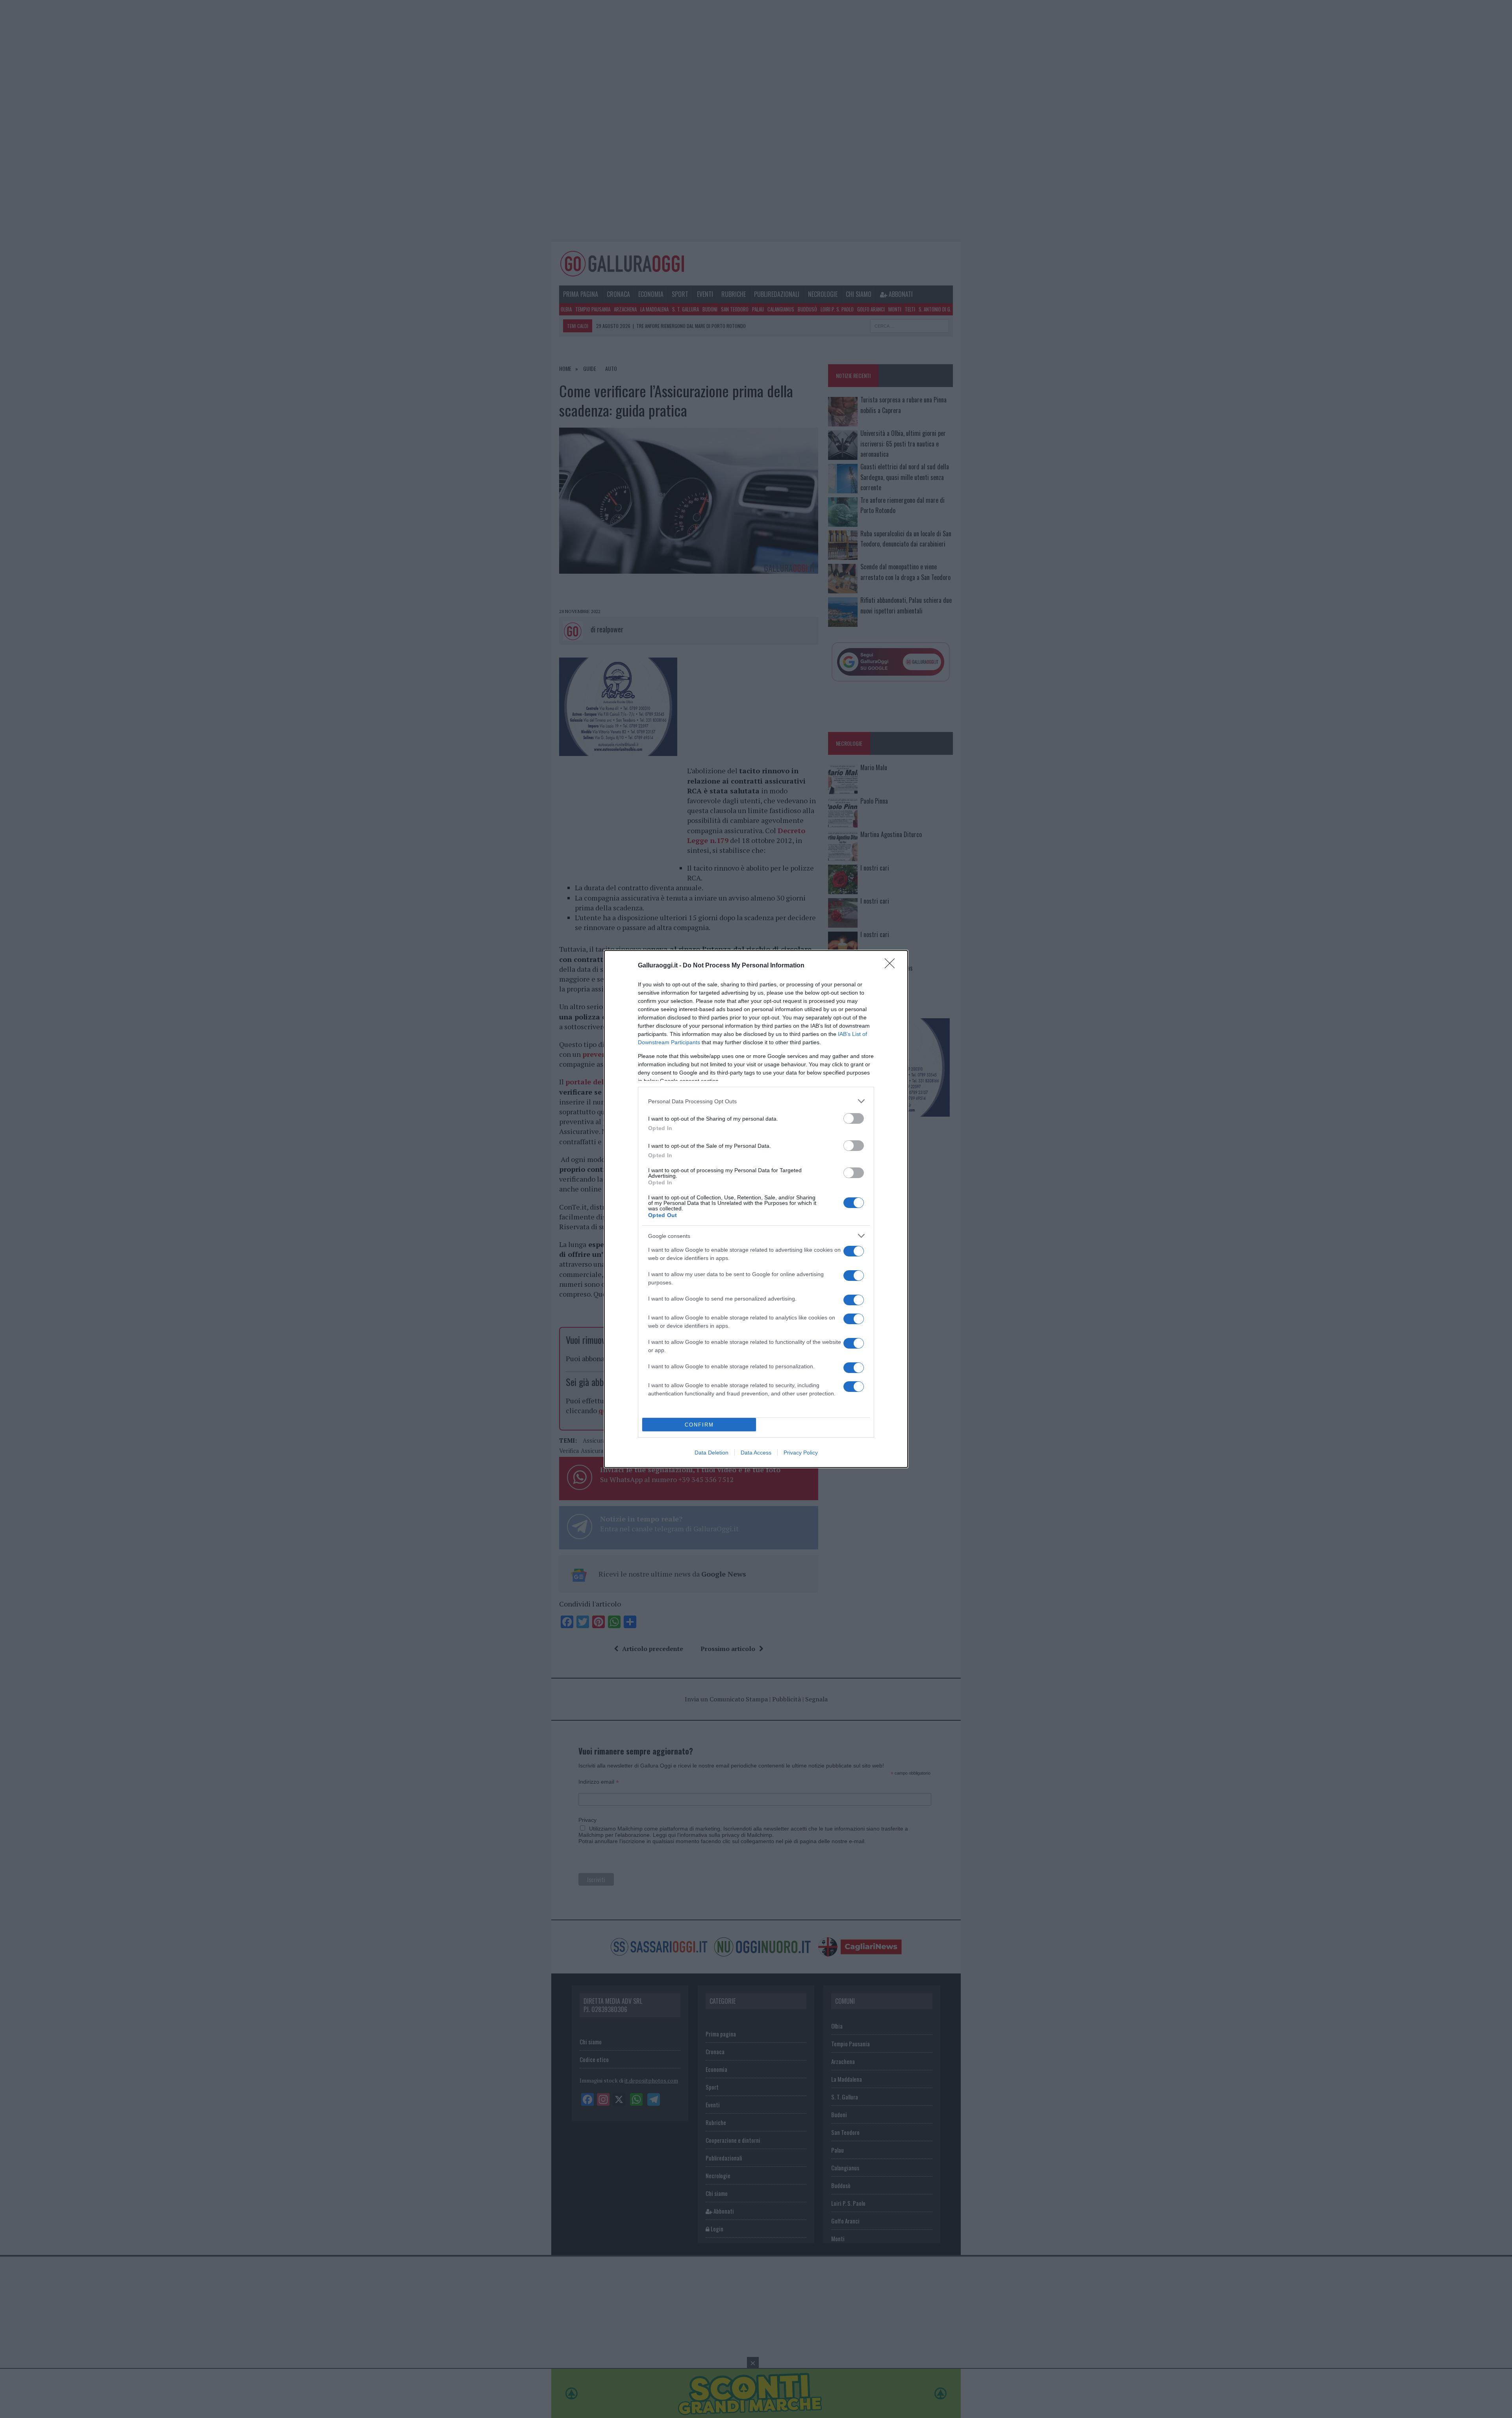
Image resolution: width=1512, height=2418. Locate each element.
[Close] (892, 966)
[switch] (854, 1118)
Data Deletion (712, 1453)
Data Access (756, 1453)
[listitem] (756, 1101)
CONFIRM (699, 1425)
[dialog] (756, 1209)
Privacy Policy (801, 1453)
